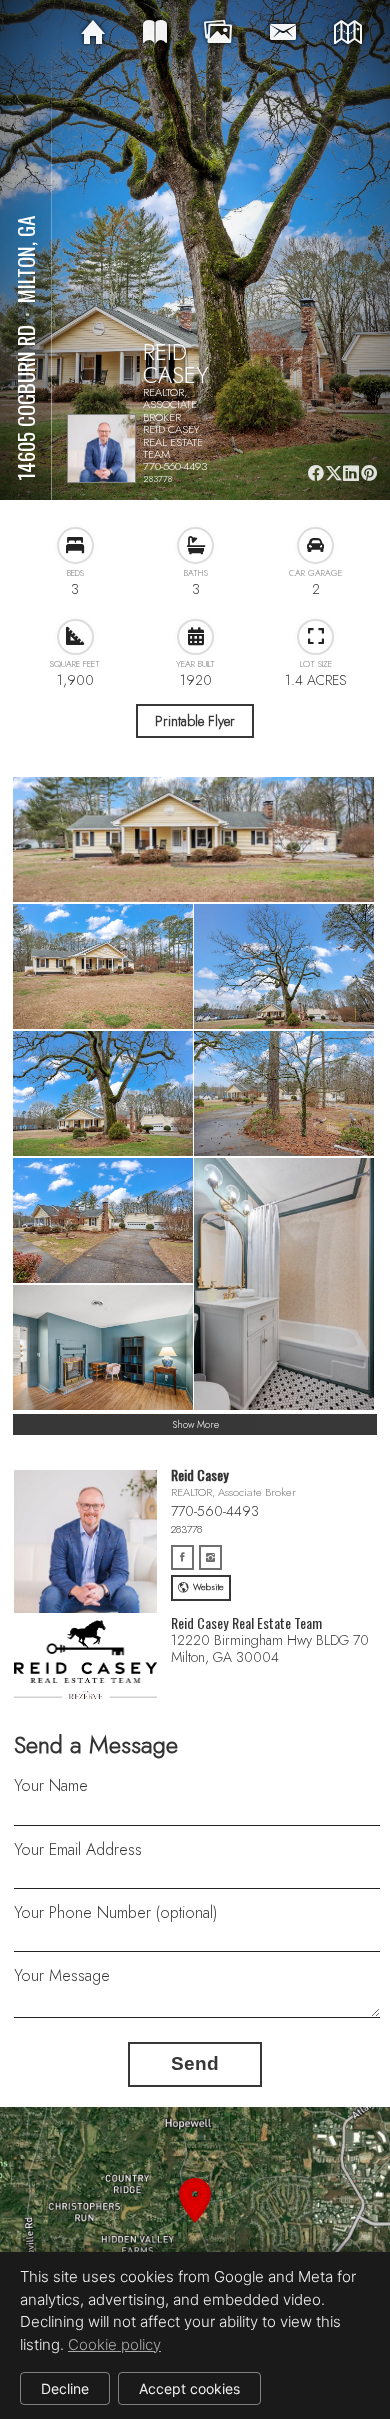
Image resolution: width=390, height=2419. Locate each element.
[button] (195, 2224)
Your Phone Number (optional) (115, 1912)
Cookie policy (114, 2344)
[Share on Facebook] (315, 473)
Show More (195, 1424)
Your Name (51, 1785)
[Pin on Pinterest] (369, 473)
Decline (65, 2388)
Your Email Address (78, 1849)
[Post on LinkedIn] (351, 473)
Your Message (62, 1975)
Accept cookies (189, 2388)
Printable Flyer (195, 721)
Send (195, 2063)
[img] (93, 33)
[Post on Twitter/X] (333, 473)
